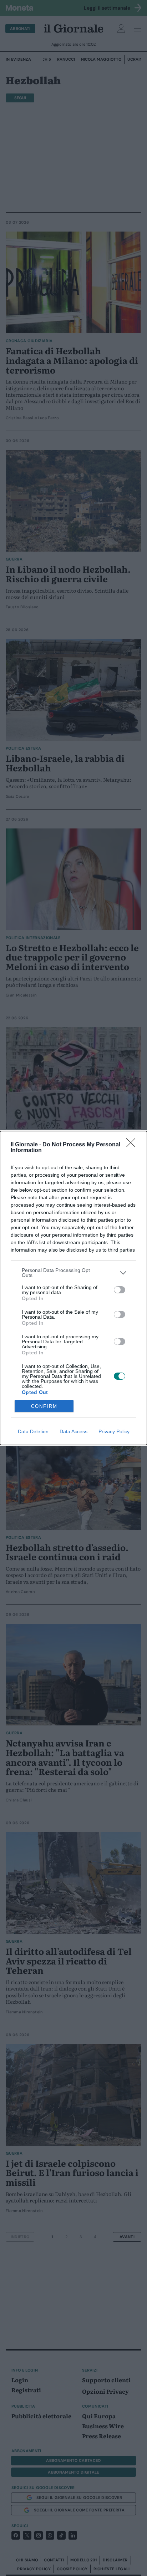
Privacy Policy (114, 1431)
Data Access (73, 1431)
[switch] (120, 1290)
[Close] (133, 1145)
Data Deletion (33, 1431)
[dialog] (73, 1288)
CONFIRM (44, 1406)
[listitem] (73, 1273)
